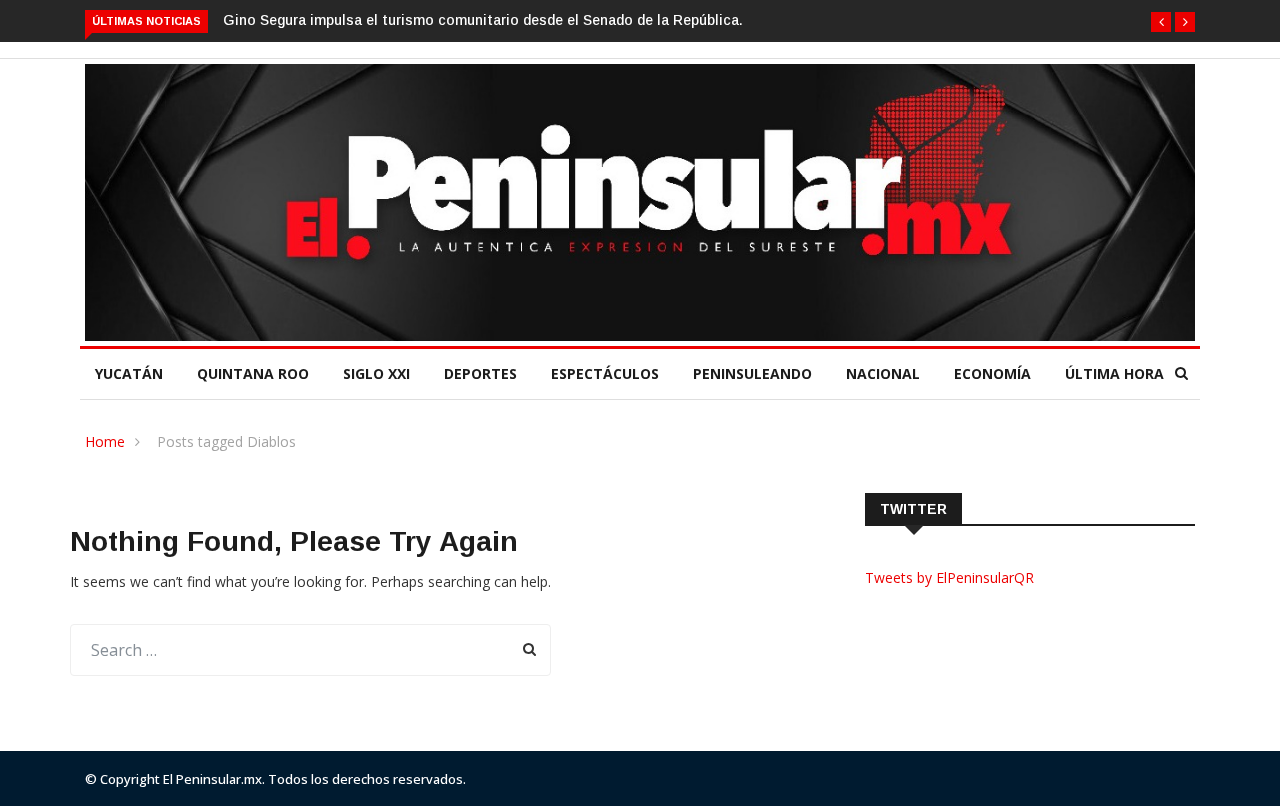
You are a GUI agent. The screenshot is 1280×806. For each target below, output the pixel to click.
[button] (1161, 22)
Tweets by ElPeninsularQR (949, 577)
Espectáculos (605, 373)
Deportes (480, 373)
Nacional (883, 373)
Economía (992, 373)
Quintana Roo (253, 373)
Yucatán (129, 373)
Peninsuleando (752, 373)
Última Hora (1114, 373)
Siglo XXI (376, 373)
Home (105, 441)
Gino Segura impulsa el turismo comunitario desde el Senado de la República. (483, 20)
